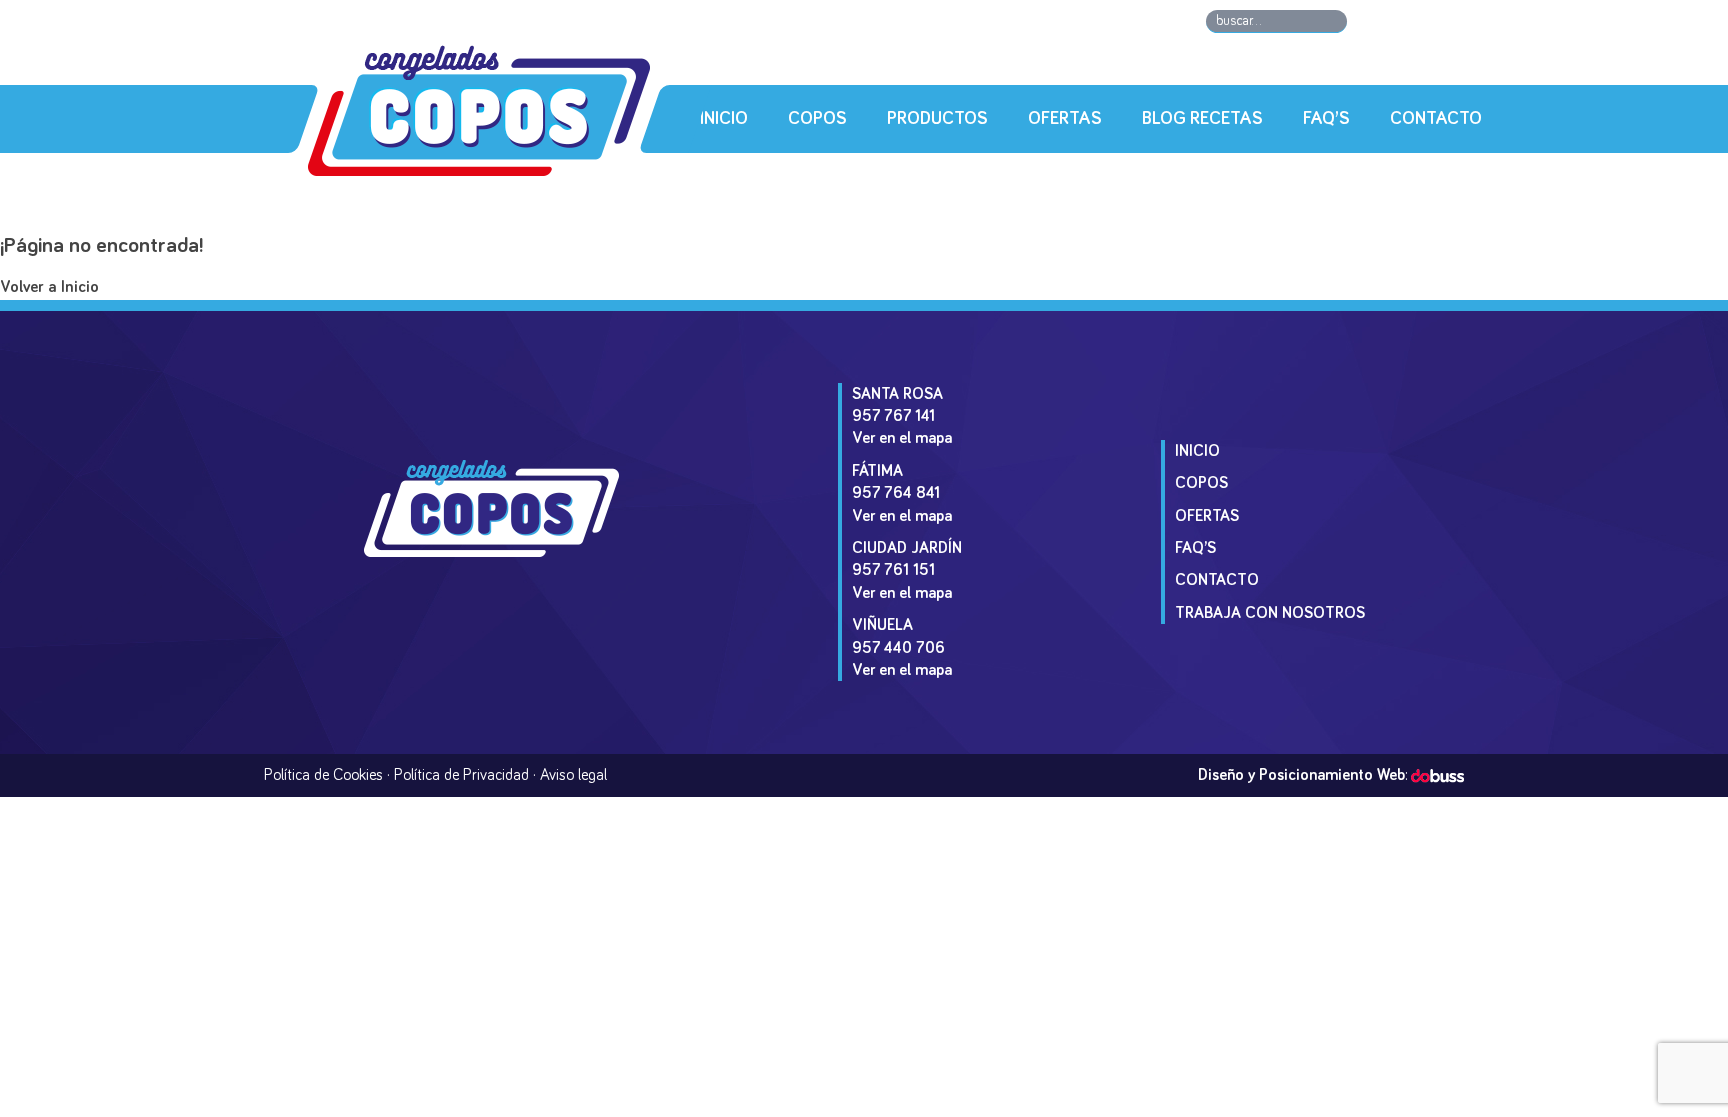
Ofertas (1065, 119)
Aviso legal (573, 775)
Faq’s (1326, 119)
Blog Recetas (1202, 119)
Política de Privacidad (461, 775)
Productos (937, 119)
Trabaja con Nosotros (1270, 613)
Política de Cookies (323, 775)
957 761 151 (893, 570)
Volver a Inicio (49, 287)
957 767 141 (893, 416)
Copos (817, 119)
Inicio (724, 119)
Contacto (1436, 119)
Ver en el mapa (902, 438)
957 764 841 (896, 493)
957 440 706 (898, 648)
